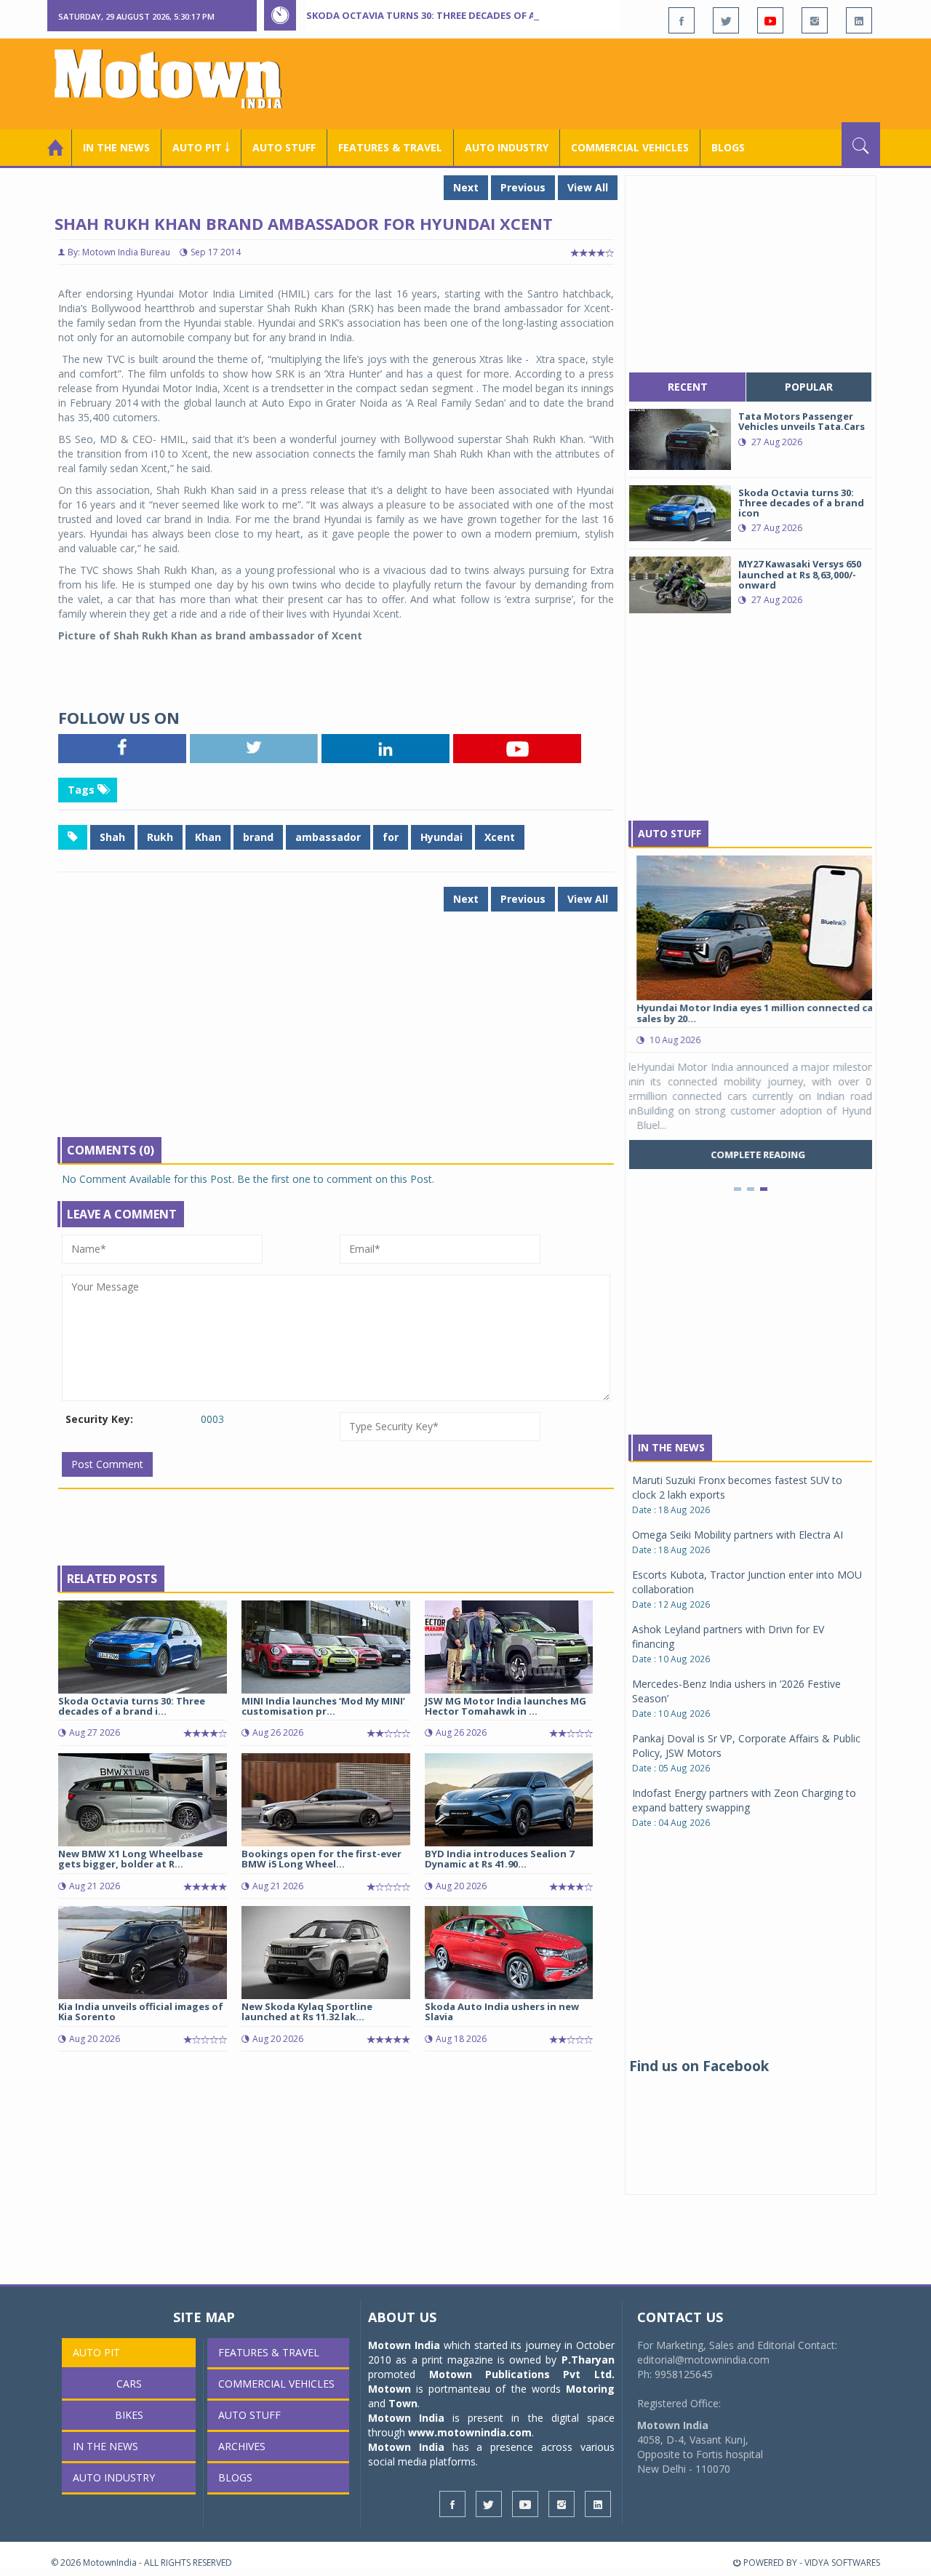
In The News (671, 1447)
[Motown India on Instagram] (815, 20)
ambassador (328, 837)
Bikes (129, 2415)
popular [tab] (809, 387)
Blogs (728, 147)
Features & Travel (390, 147)
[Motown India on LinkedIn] (859, 20)
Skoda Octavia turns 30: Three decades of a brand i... (132, 1706)
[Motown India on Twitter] (726, 20)
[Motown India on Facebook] (682, 20)
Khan (208, 837)
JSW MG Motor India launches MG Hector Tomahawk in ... (506, 1706)
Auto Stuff (284, 147)
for (391, 837)
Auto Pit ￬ (201, 147)
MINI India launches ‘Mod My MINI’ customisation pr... (323, 1706)
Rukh (160, 837)
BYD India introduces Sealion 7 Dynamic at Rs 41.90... (499, 1859)
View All (588, 187)
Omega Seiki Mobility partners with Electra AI (738, 1535)
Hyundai (441, 837)
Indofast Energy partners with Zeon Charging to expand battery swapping (744, 1800)
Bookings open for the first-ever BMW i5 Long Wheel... (321, 1859)
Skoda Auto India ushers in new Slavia (502, 2011)
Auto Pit (96, 2352)
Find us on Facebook (699, 2066)
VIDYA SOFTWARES (842, 2563)
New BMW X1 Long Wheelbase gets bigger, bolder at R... (131, 1859)
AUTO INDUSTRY (507, 147)
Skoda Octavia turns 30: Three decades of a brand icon (452, 15)
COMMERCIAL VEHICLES (630, 147)
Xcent (500, 837)
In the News (116, 147)
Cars (129, 2384)
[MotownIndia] (178, 79)
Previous (523, 187)
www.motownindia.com (470, 2432)
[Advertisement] (615, 82)
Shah (112, 837)
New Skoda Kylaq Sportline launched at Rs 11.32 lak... (307, 2011)
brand (258, 837)
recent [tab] (688, 387)
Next (466, 187)
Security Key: (99, 1419)
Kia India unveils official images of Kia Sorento (141, 2011)
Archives (242, 2446)
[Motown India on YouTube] (770, 20)
